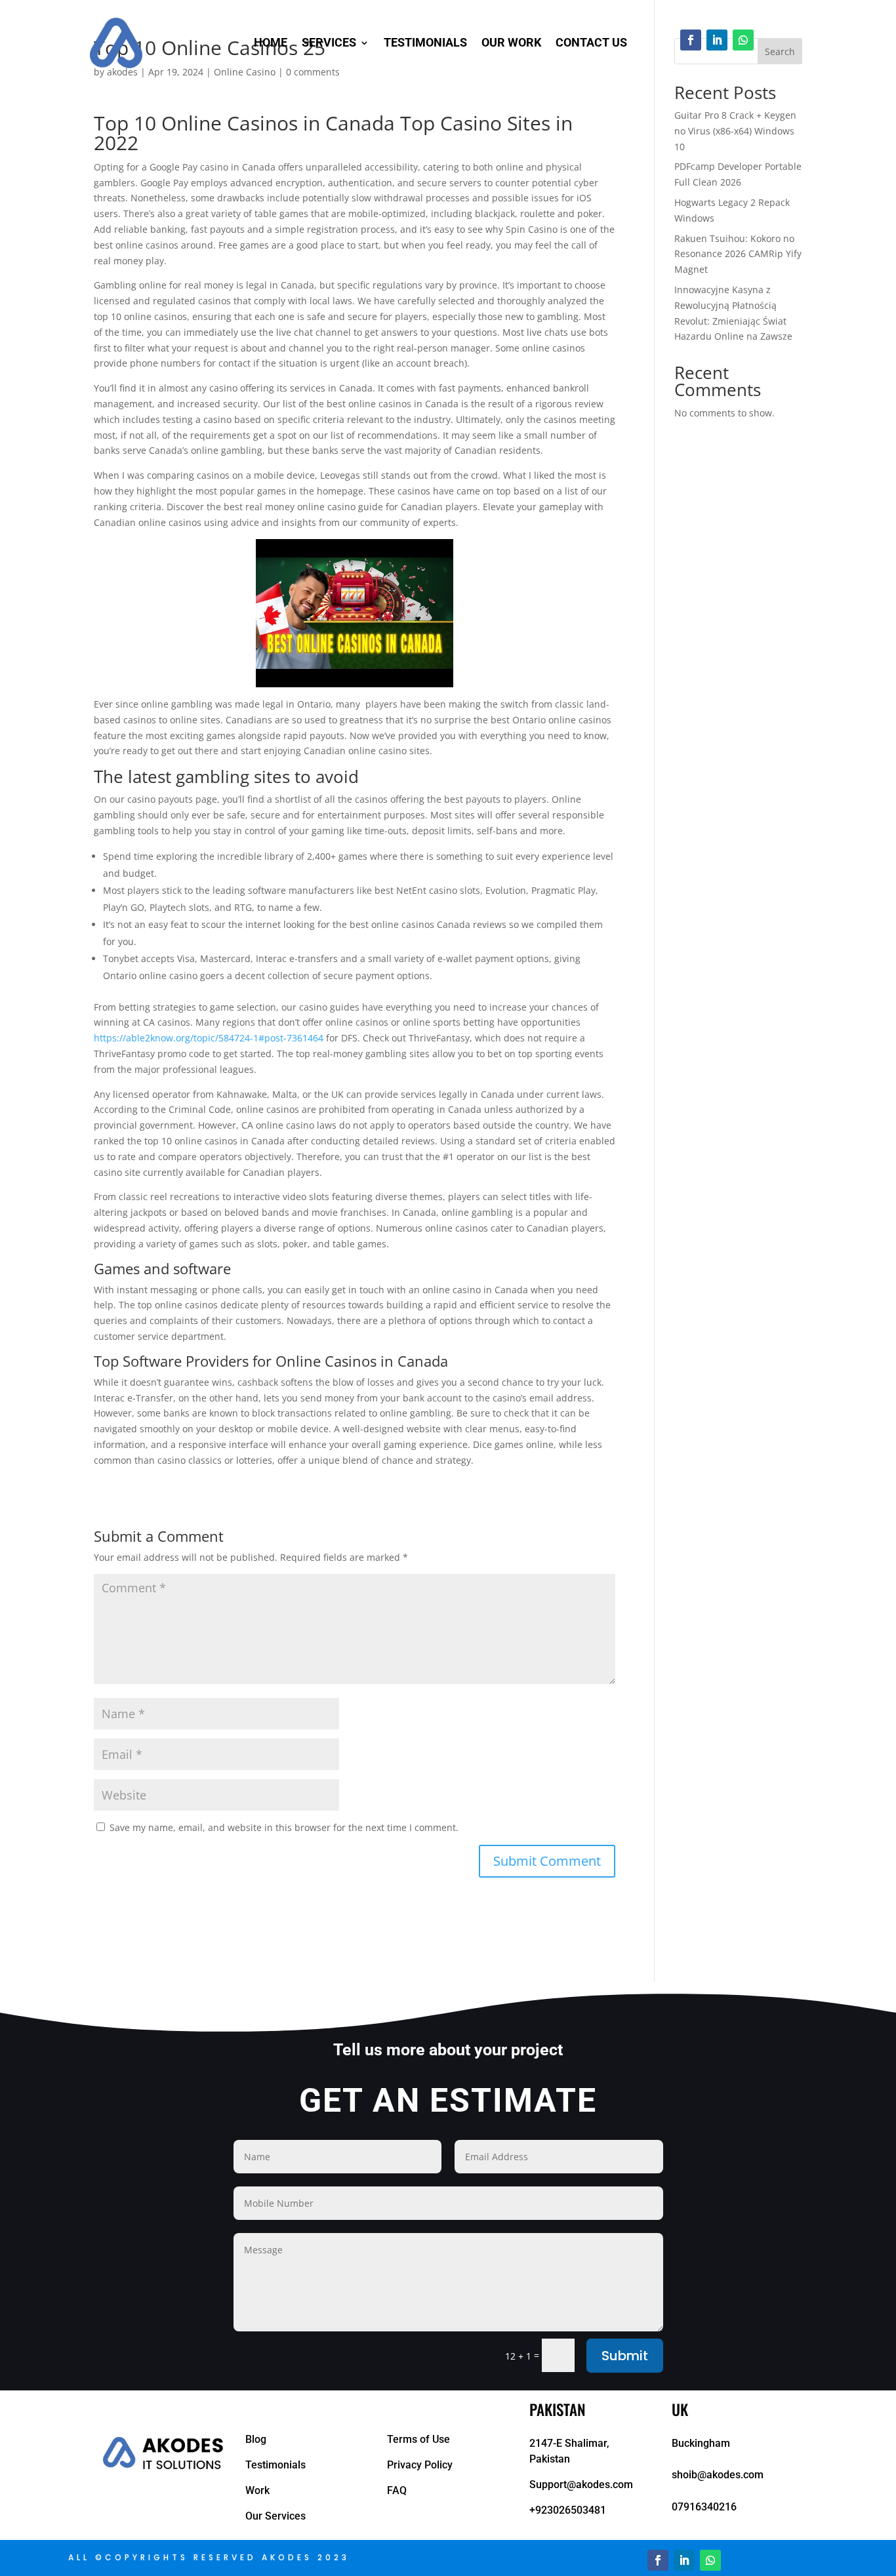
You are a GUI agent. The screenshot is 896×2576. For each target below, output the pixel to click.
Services (329, 42)
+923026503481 (568, 2510)
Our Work (511, 42)
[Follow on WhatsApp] (743, 40)
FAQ (397, 2490)
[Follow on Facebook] (691, 40)
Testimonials (425, 42)
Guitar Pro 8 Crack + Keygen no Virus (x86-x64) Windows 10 (735, 131)
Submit (625, 2356)
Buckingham (701, 2443)
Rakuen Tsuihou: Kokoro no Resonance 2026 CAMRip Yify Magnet (738, 254)
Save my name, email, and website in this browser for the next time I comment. (284, 1827)
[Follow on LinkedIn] (717, 40)
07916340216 (704, 2507)
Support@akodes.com (581, 2485)
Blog (256, 2439)
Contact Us (591, 42)
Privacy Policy (420, 2465)
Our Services (275, 2516)
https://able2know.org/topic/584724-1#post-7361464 (209, 1038)
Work (257, 2490)
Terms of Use (418, 2439)
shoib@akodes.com (718, 2475)
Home (271, 42)
